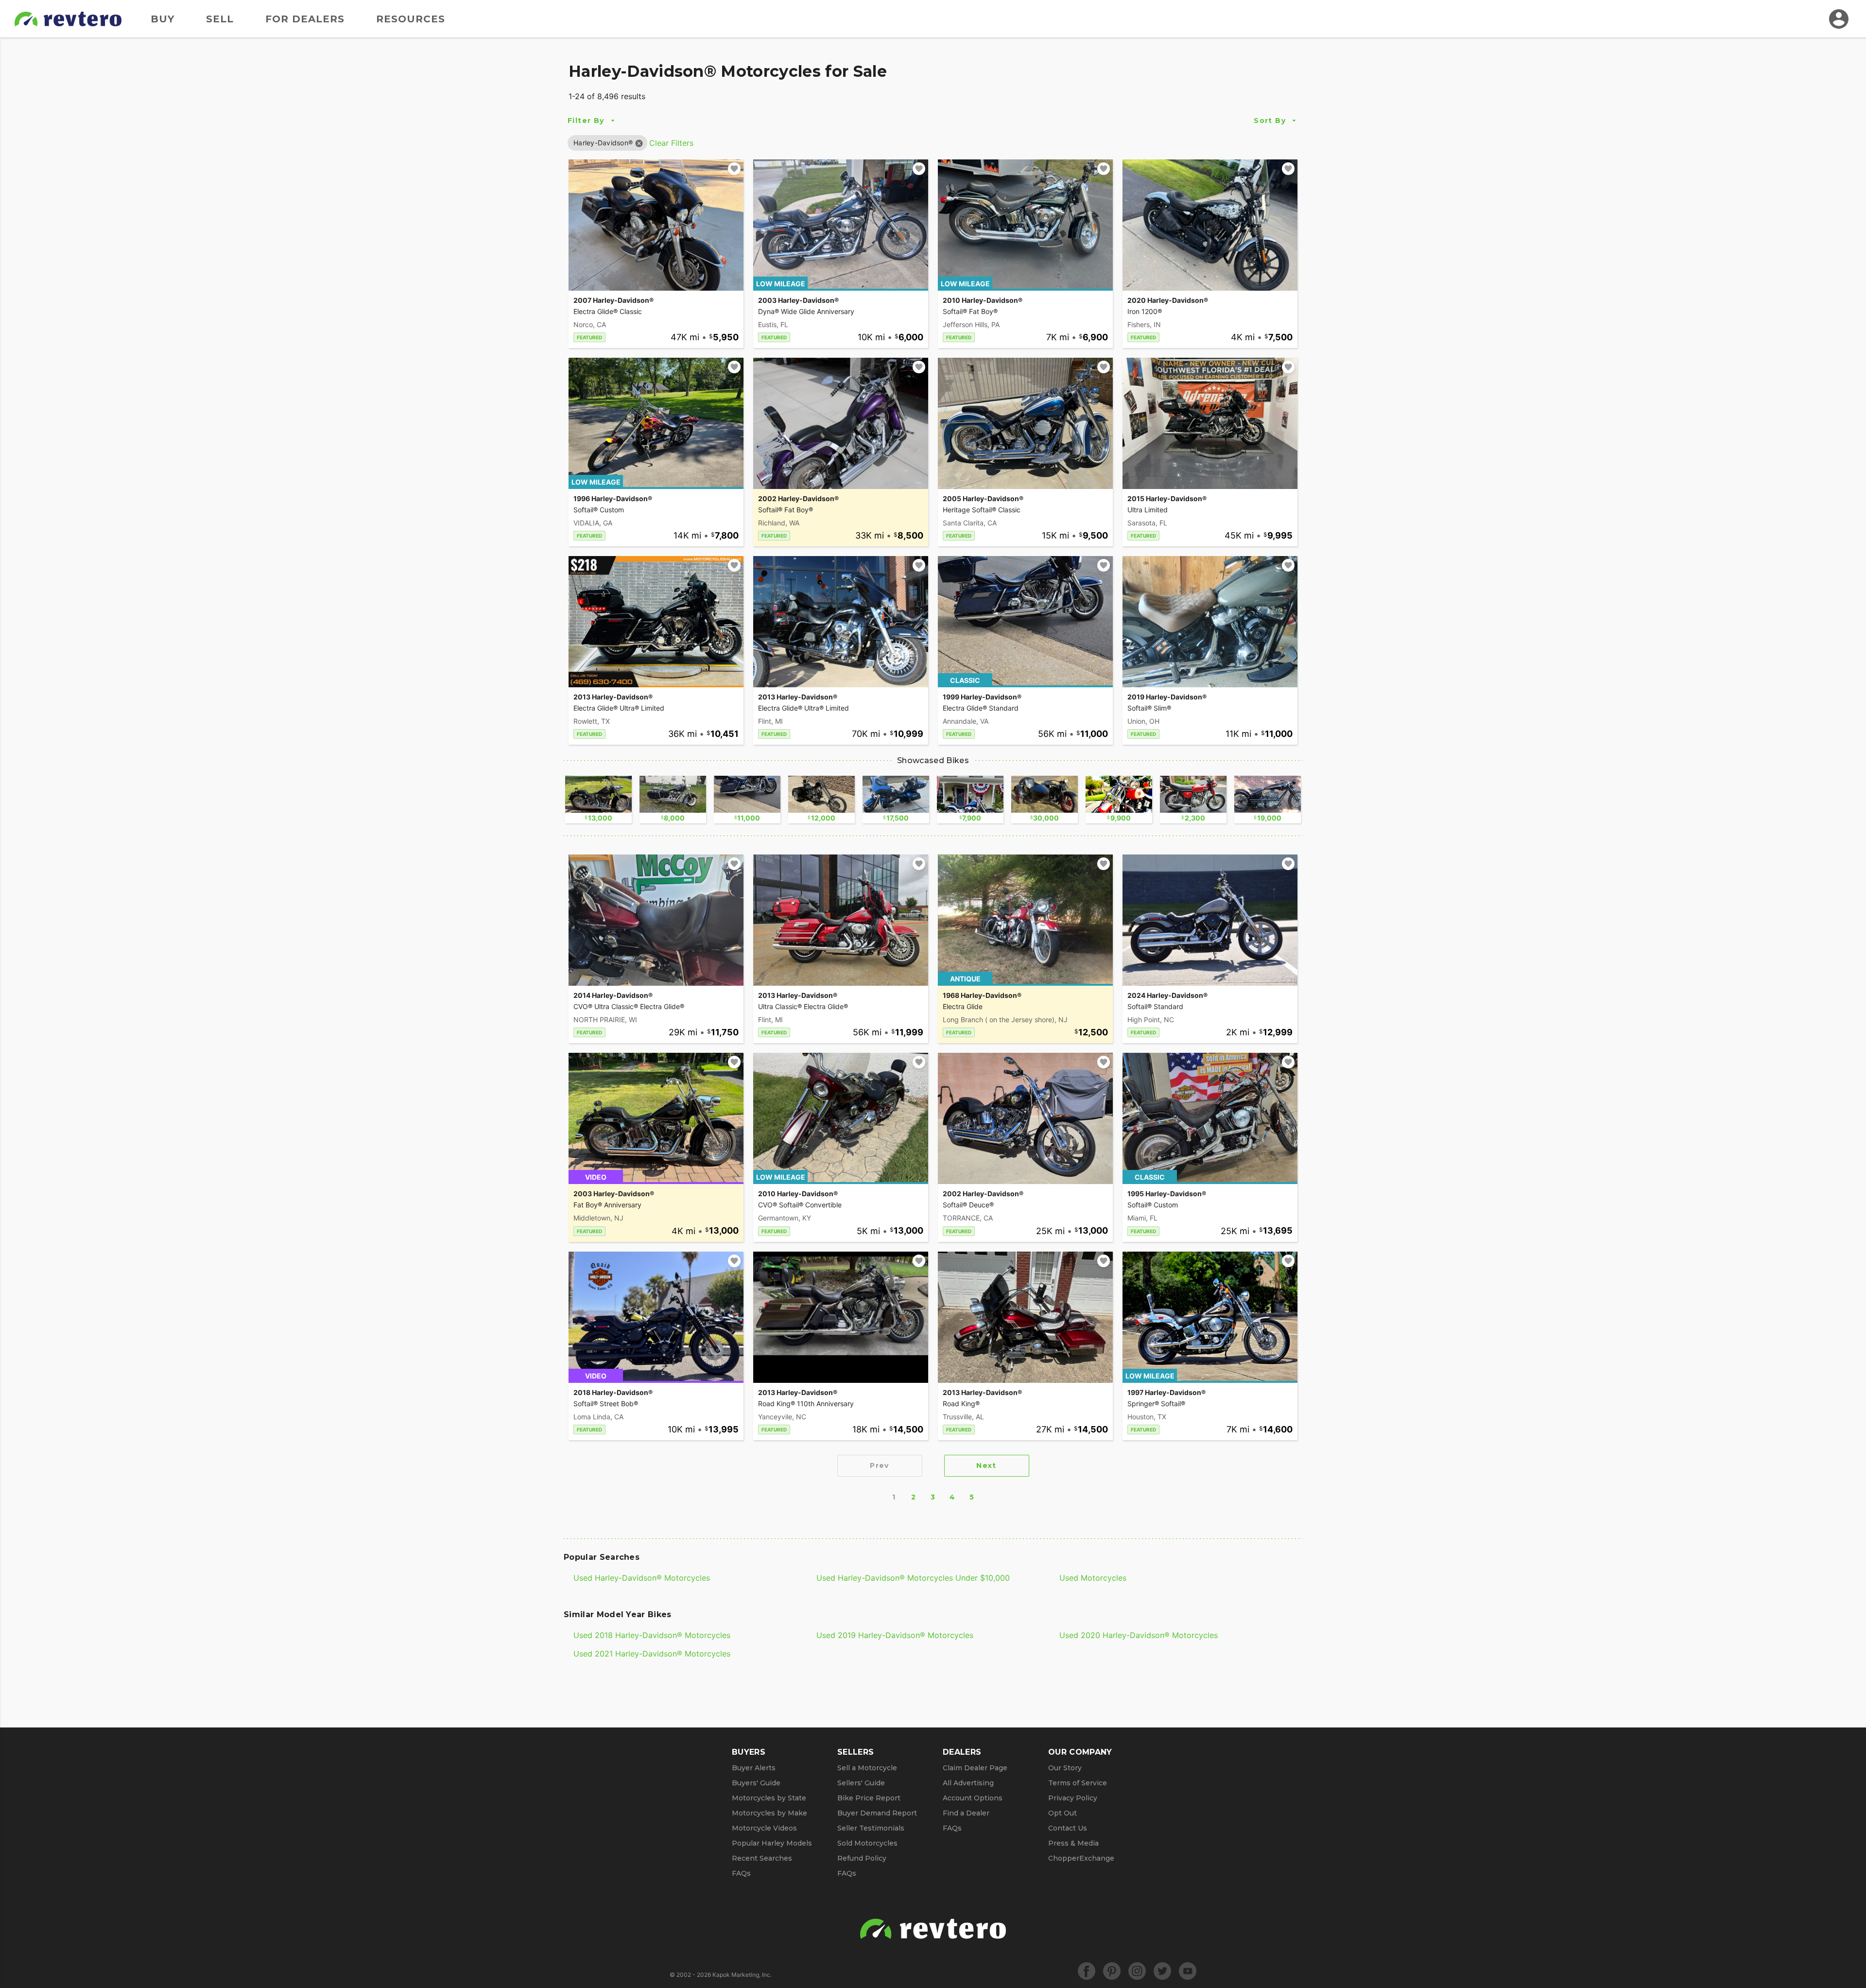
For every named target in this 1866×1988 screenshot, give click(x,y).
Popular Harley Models (772, 1843)
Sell (220, 19)
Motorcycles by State (769, 1798)
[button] (603, 143)
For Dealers (305, 19)
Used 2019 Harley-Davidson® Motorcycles (895, 1635)
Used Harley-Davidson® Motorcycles (642, 1578)
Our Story (1065, 1768)
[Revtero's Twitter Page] (1162, 1971)
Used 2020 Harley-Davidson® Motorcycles (1139, 1635)
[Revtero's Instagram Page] (1137, 1971)
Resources (411, 19)
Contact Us (1068, 1828)
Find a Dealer (966, 1813)
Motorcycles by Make (769, 1813)
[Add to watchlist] (734, 169)
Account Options (973, 1798)
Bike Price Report (869, 1798)
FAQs (741, 1873)
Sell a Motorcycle (867, 1768)
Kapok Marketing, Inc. (742, 1975)
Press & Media (1073, 1843)
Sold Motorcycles (867, 1843)
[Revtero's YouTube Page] (1188, 1971)
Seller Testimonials (871, 1828)
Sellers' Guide (861, 1783)
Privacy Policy (1073, 1798)
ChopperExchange (1081, 1858)
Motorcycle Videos (764, 1828)
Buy (163, 19)
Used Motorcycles (1093, 1578)
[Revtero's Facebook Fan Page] (1087, 1971)
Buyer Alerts (754, 1768)
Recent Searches (762, 1858)
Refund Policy (862, 1858)
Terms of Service (1078, 1783)
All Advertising (968, 1783)
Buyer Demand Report (877, 1813)
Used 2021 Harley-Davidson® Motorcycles (652, 1654)
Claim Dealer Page (975, 1768)
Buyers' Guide (756, 1783)
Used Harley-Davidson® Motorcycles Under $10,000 (913, 1578)
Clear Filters (671, 143)
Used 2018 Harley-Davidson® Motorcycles (652, 1635)
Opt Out (1063, 1813)
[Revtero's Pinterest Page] (1112, 1971)
